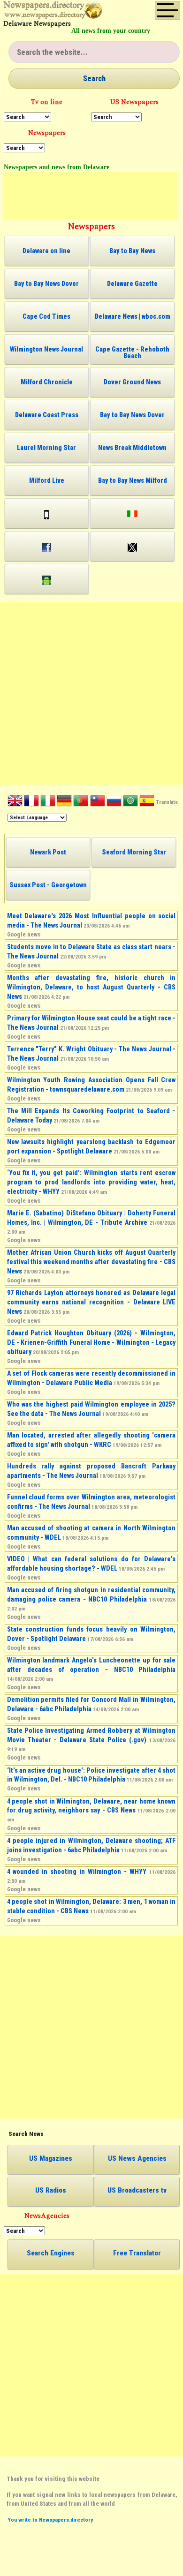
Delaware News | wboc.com (133, 316)
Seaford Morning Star (134, 852)
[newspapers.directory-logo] (53, 12)
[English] (15, 802)
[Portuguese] (81, 802)
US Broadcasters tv (137, 2190)
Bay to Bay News (132, 251)
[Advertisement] (91, 195)
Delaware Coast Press (47, 415)
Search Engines (51, 2253)
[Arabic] (130, 802)
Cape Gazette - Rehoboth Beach (132, 352)
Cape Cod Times (46, 316)
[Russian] (114, 802)
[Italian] (48, 802)
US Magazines (51, 2158)
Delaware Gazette (132, 284)
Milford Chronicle (47, 382)
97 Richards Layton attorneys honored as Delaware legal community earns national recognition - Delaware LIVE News (91, 1302)
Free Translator (137, 2253)
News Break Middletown (132, 448)
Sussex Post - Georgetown (48, 885)
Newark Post (48, 852)
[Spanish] (147, 802)
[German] (64, 802)
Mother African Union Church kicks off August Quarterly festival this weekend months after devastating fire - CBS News (91, 1262)
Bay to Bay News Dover (46, 284)
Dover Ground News (132, 382)
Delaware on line (46, 251)
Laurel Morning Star (46, 448)
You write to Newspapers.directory (50, 2520)
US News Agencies (137, 2158)
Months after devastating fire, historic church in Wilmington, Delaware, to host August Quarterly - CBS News (91, 987)
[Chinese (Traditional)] (98, 802)
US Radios (51, 2190)
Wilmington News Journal (46, 349)
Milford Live (47, 480)
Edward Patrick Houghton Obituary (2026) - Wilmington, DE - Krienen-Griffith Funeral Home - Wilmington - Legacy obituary (91, 1342)
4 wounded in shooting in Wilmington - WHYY (77, 1872)
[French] (31, 802)
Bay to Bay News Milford (133, 480)
